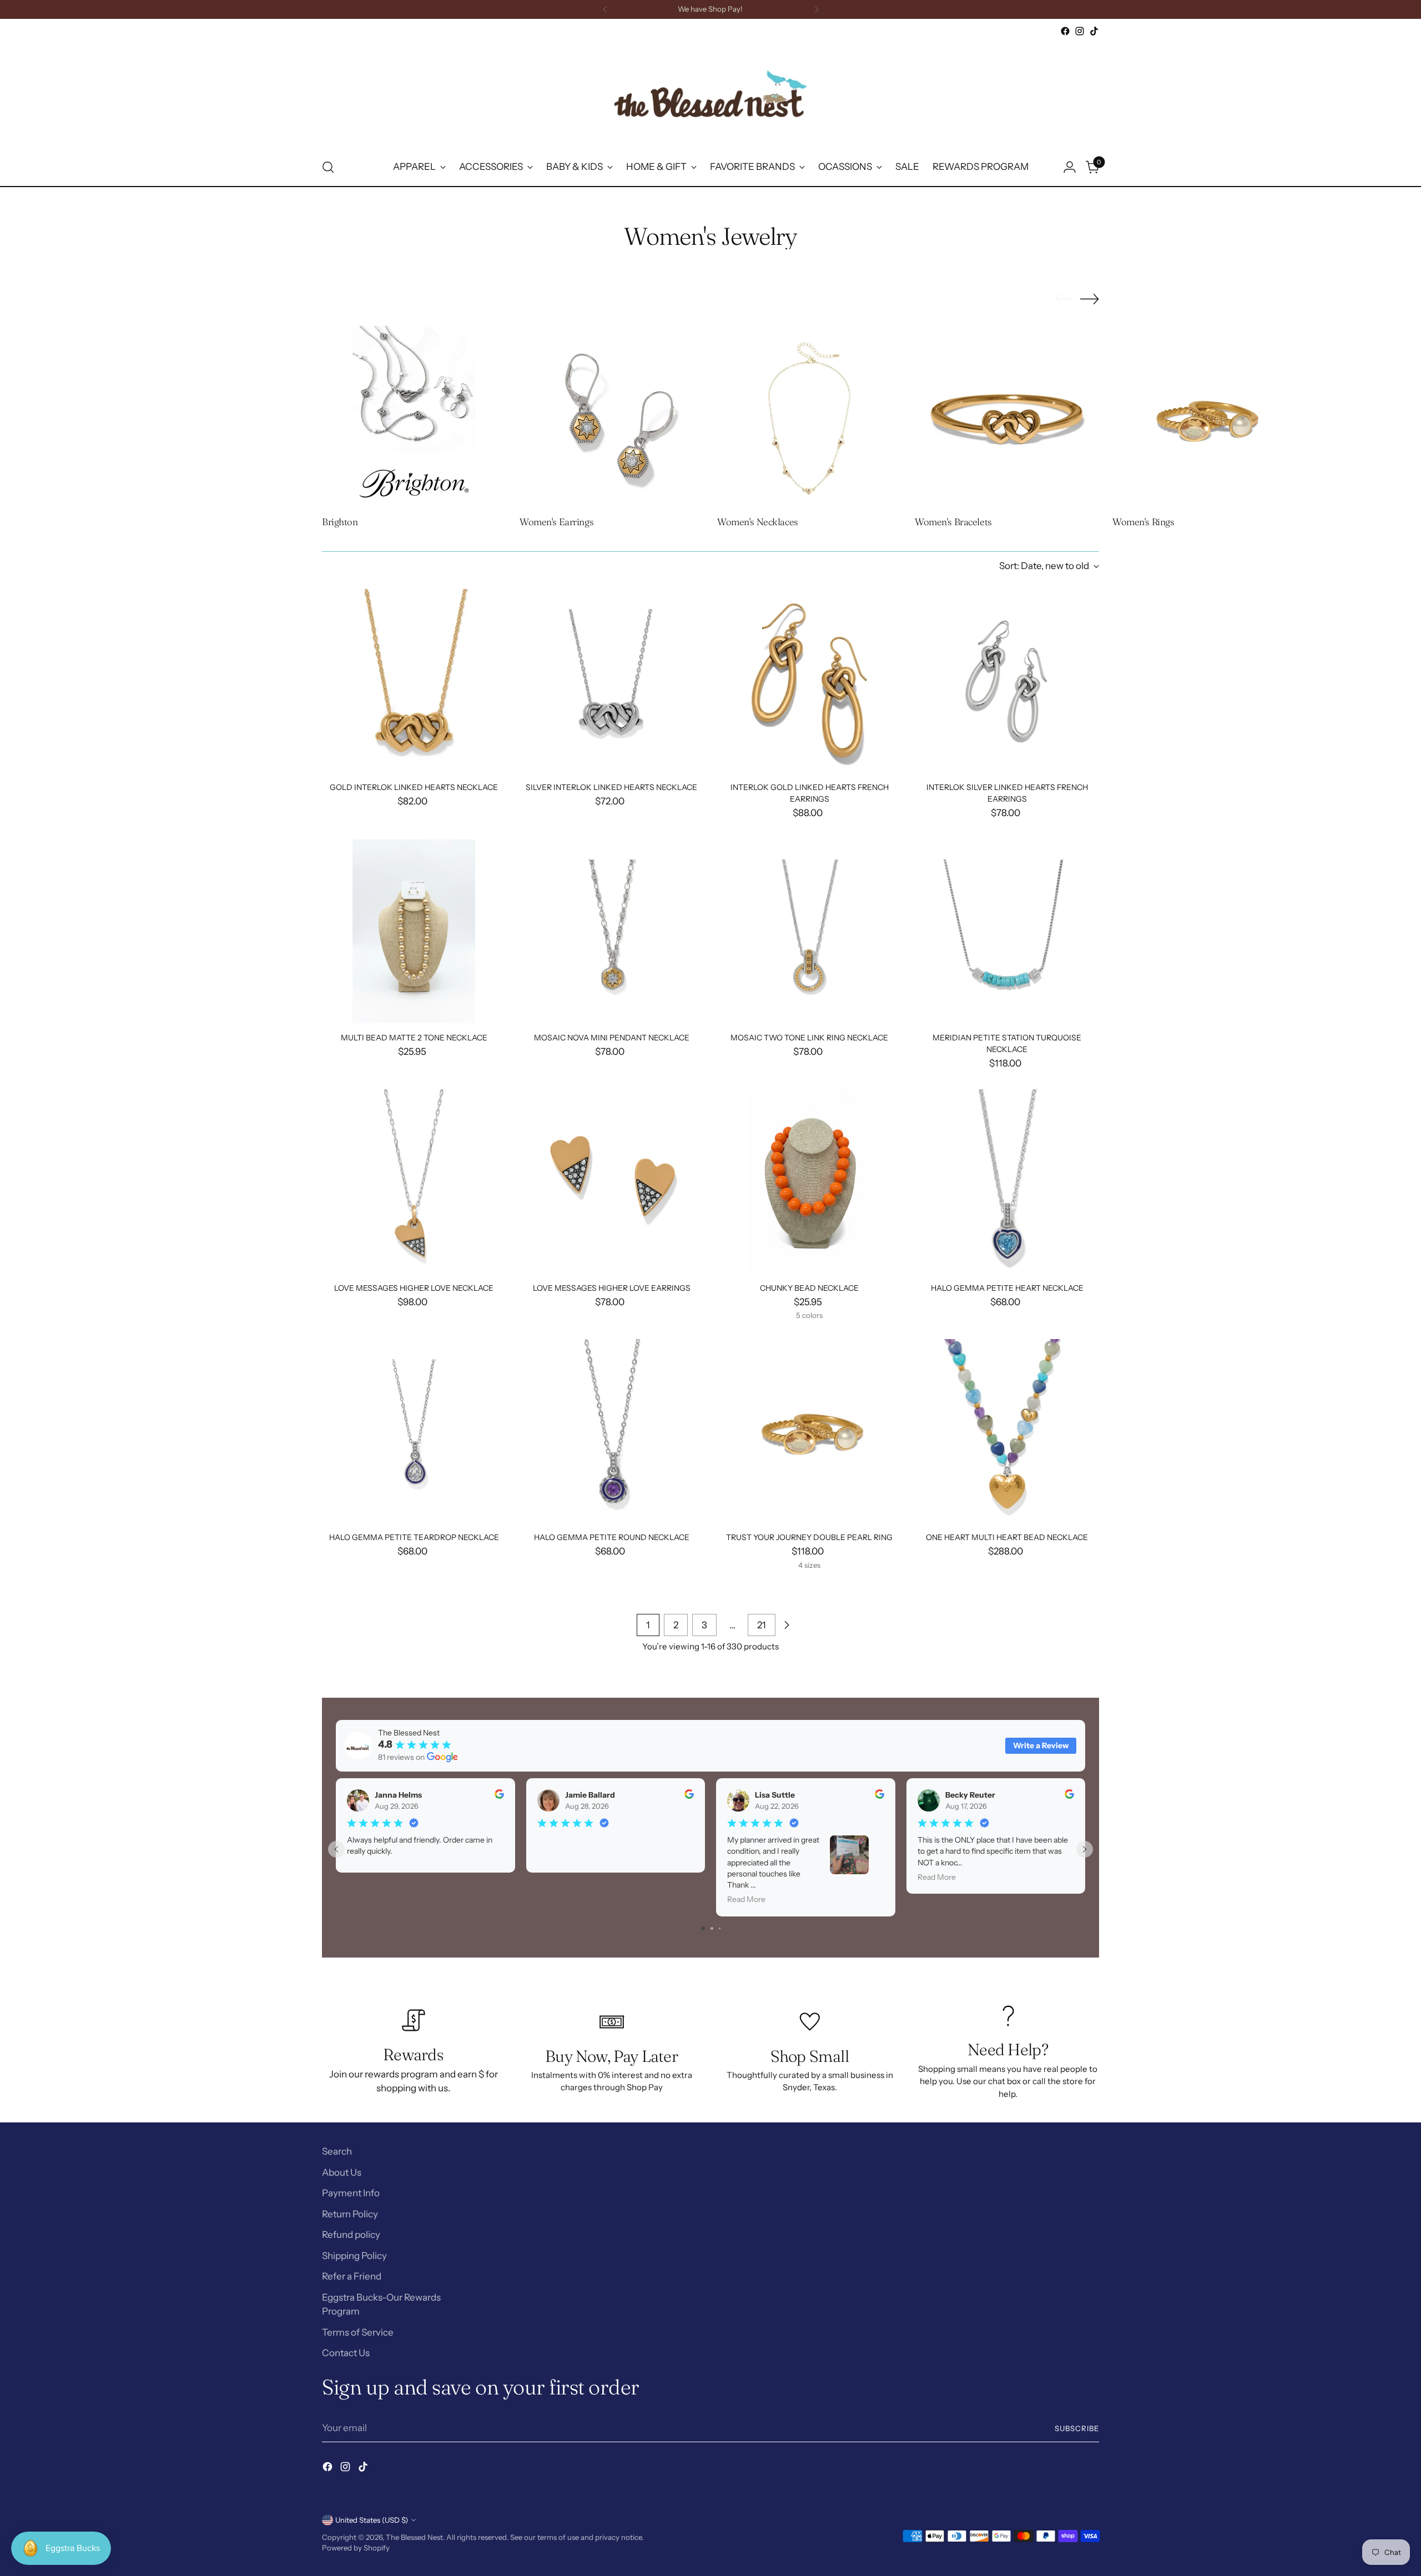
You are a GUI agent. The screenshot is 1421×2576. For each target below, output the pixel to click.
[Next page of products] (787, 1625)
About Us (342, 2172)
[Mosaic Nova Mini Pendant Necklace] (611, 931)
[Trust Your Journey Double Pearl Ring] (810, 1431)
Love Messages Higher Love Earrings (612, 1288)
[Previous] (605, 9)
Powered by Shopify (356, 2548)
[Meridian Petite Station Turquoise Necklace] (1007, 931)
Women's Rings (1143, 522)
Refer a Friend (352, 2276)
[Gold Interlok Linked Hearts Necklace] (414, 681)
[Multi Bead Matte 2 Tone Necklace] (414, 931)
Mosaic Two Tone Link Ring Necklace (809, 1038)
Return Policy (350, 2214)
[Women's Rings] (1205, 418)
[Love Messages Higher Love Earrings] (611, 1181)
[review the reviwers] (499, 1796)
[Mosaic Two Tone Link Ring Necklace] (810, 931)
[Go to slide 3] (720, 1928)
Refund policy (351, 2235)
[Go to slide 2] (712, 1928)
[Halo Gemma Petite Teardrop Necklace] (414, 1431)
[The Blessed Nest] (710, 94)
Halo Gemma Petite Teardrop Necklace (414, 1537)
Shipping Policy (354, 2256)
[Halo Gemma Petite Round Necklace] (611, 1431)
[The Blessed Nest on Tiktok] (1094, 31)
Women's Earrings (556, 522)
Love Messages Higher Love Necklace (414, 1288)
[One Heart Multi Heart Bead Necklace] (1007, 1431)
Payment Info (351, 2193)
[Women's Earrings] (612, 418)
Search (337, 2151)
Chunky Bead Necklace (809, 1288)
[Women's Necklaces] (809, 418)
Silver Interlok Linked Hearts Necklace (611, 787)
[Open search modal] (328, 167)
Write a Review (1041, 1745)
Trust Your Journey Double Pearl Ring (809, 1537)
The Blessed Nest (414, 2537)
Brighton (340, 522)
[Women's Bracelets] (1007, 418)
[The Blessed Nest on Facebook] (1065, 31)
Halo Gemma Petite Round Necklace (612, 1537)
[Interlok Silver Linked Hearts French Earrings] (1007, 681)
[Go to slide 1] (703, 1928)
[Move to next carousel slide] (1090, 299)
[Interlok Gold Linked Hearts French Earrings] (810, 681)
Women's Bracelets (953, 522)
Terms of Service (358, 2332)
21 (762, 1625)
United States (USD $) (372, 2520)
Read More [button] (746, 1899)
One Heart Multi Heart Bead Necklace (1007, 1537)
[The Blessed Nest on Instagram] (1080, 31)
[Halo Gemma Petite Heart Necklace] (1007, 1181)
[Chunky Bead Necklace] (810, 1181)
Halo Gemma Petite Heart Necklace (1007, 1288)
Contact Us (346, 2353)
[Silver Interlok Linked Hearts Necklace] (611, 681)
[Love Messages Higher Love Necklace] (414, 1181)
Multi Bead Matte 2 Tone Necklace (414, 1038)
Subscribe (1077, 2428)
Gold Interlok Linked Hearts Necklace (414, 787)
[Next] (817, 9)
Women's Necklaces (758, 522)
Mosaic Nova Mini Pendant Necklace (612, 1038)
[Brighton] (414, 418)
